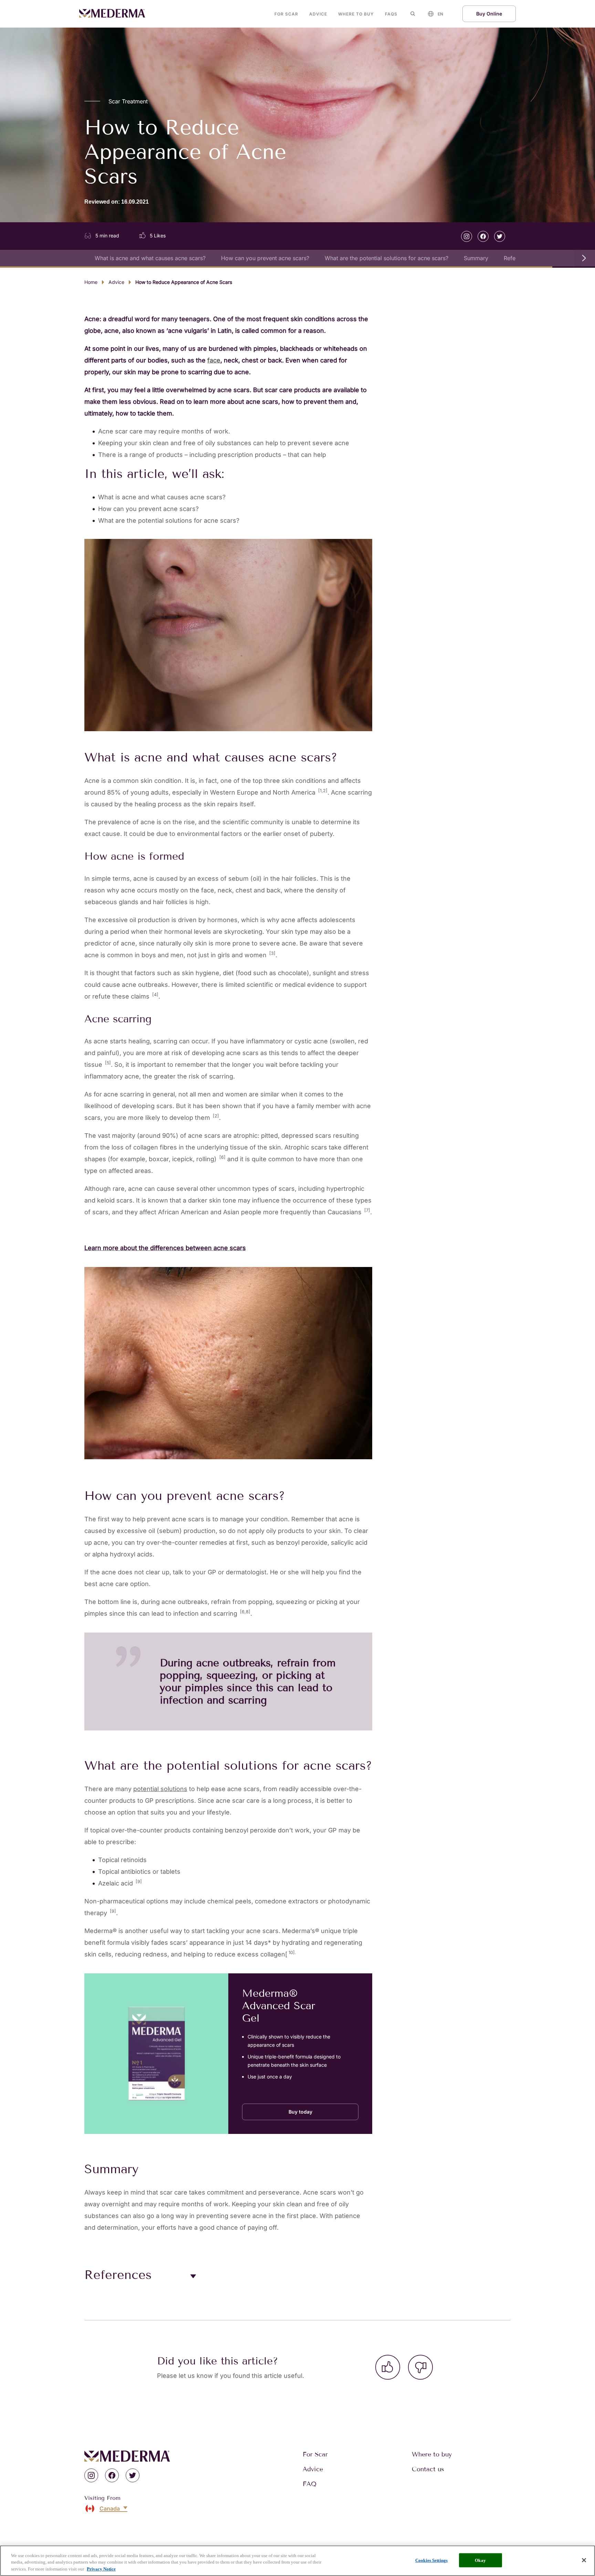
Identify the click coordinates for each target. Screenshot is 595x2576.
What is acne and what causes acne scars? (150, 258)
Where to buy (356, 14)
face (214, 360)
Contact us (428, 2469)
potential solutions (160, 1789)
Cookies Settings (431, 2560)
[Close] (584, 2560)
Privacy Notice (101, 2569)
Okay (480, 2560)
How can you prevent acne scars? (265, 258)
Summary (476, 258)
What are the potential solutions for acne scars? (387, 258)
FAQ (310, 2484)
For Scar (286, 14)
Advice (318, 14)
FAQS (391, 14)
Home (91, 282)
